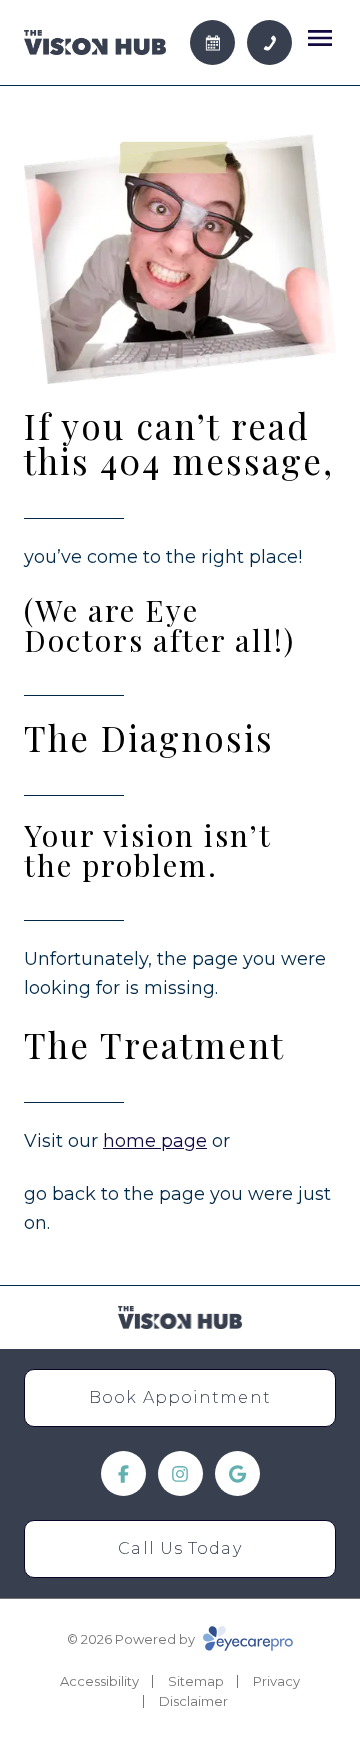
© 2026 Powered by (132, 1639)
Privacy (276, 1681)
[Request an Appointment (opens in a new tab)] (212, 42)
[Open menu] (320, 38)
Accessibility (99, 1681)
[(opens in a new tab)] (123, 1473)
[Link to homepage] (95, 43)
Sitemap (196, 1681)
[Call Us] (269, 42)
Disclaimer (193, 1701)
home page (155, 1141)
